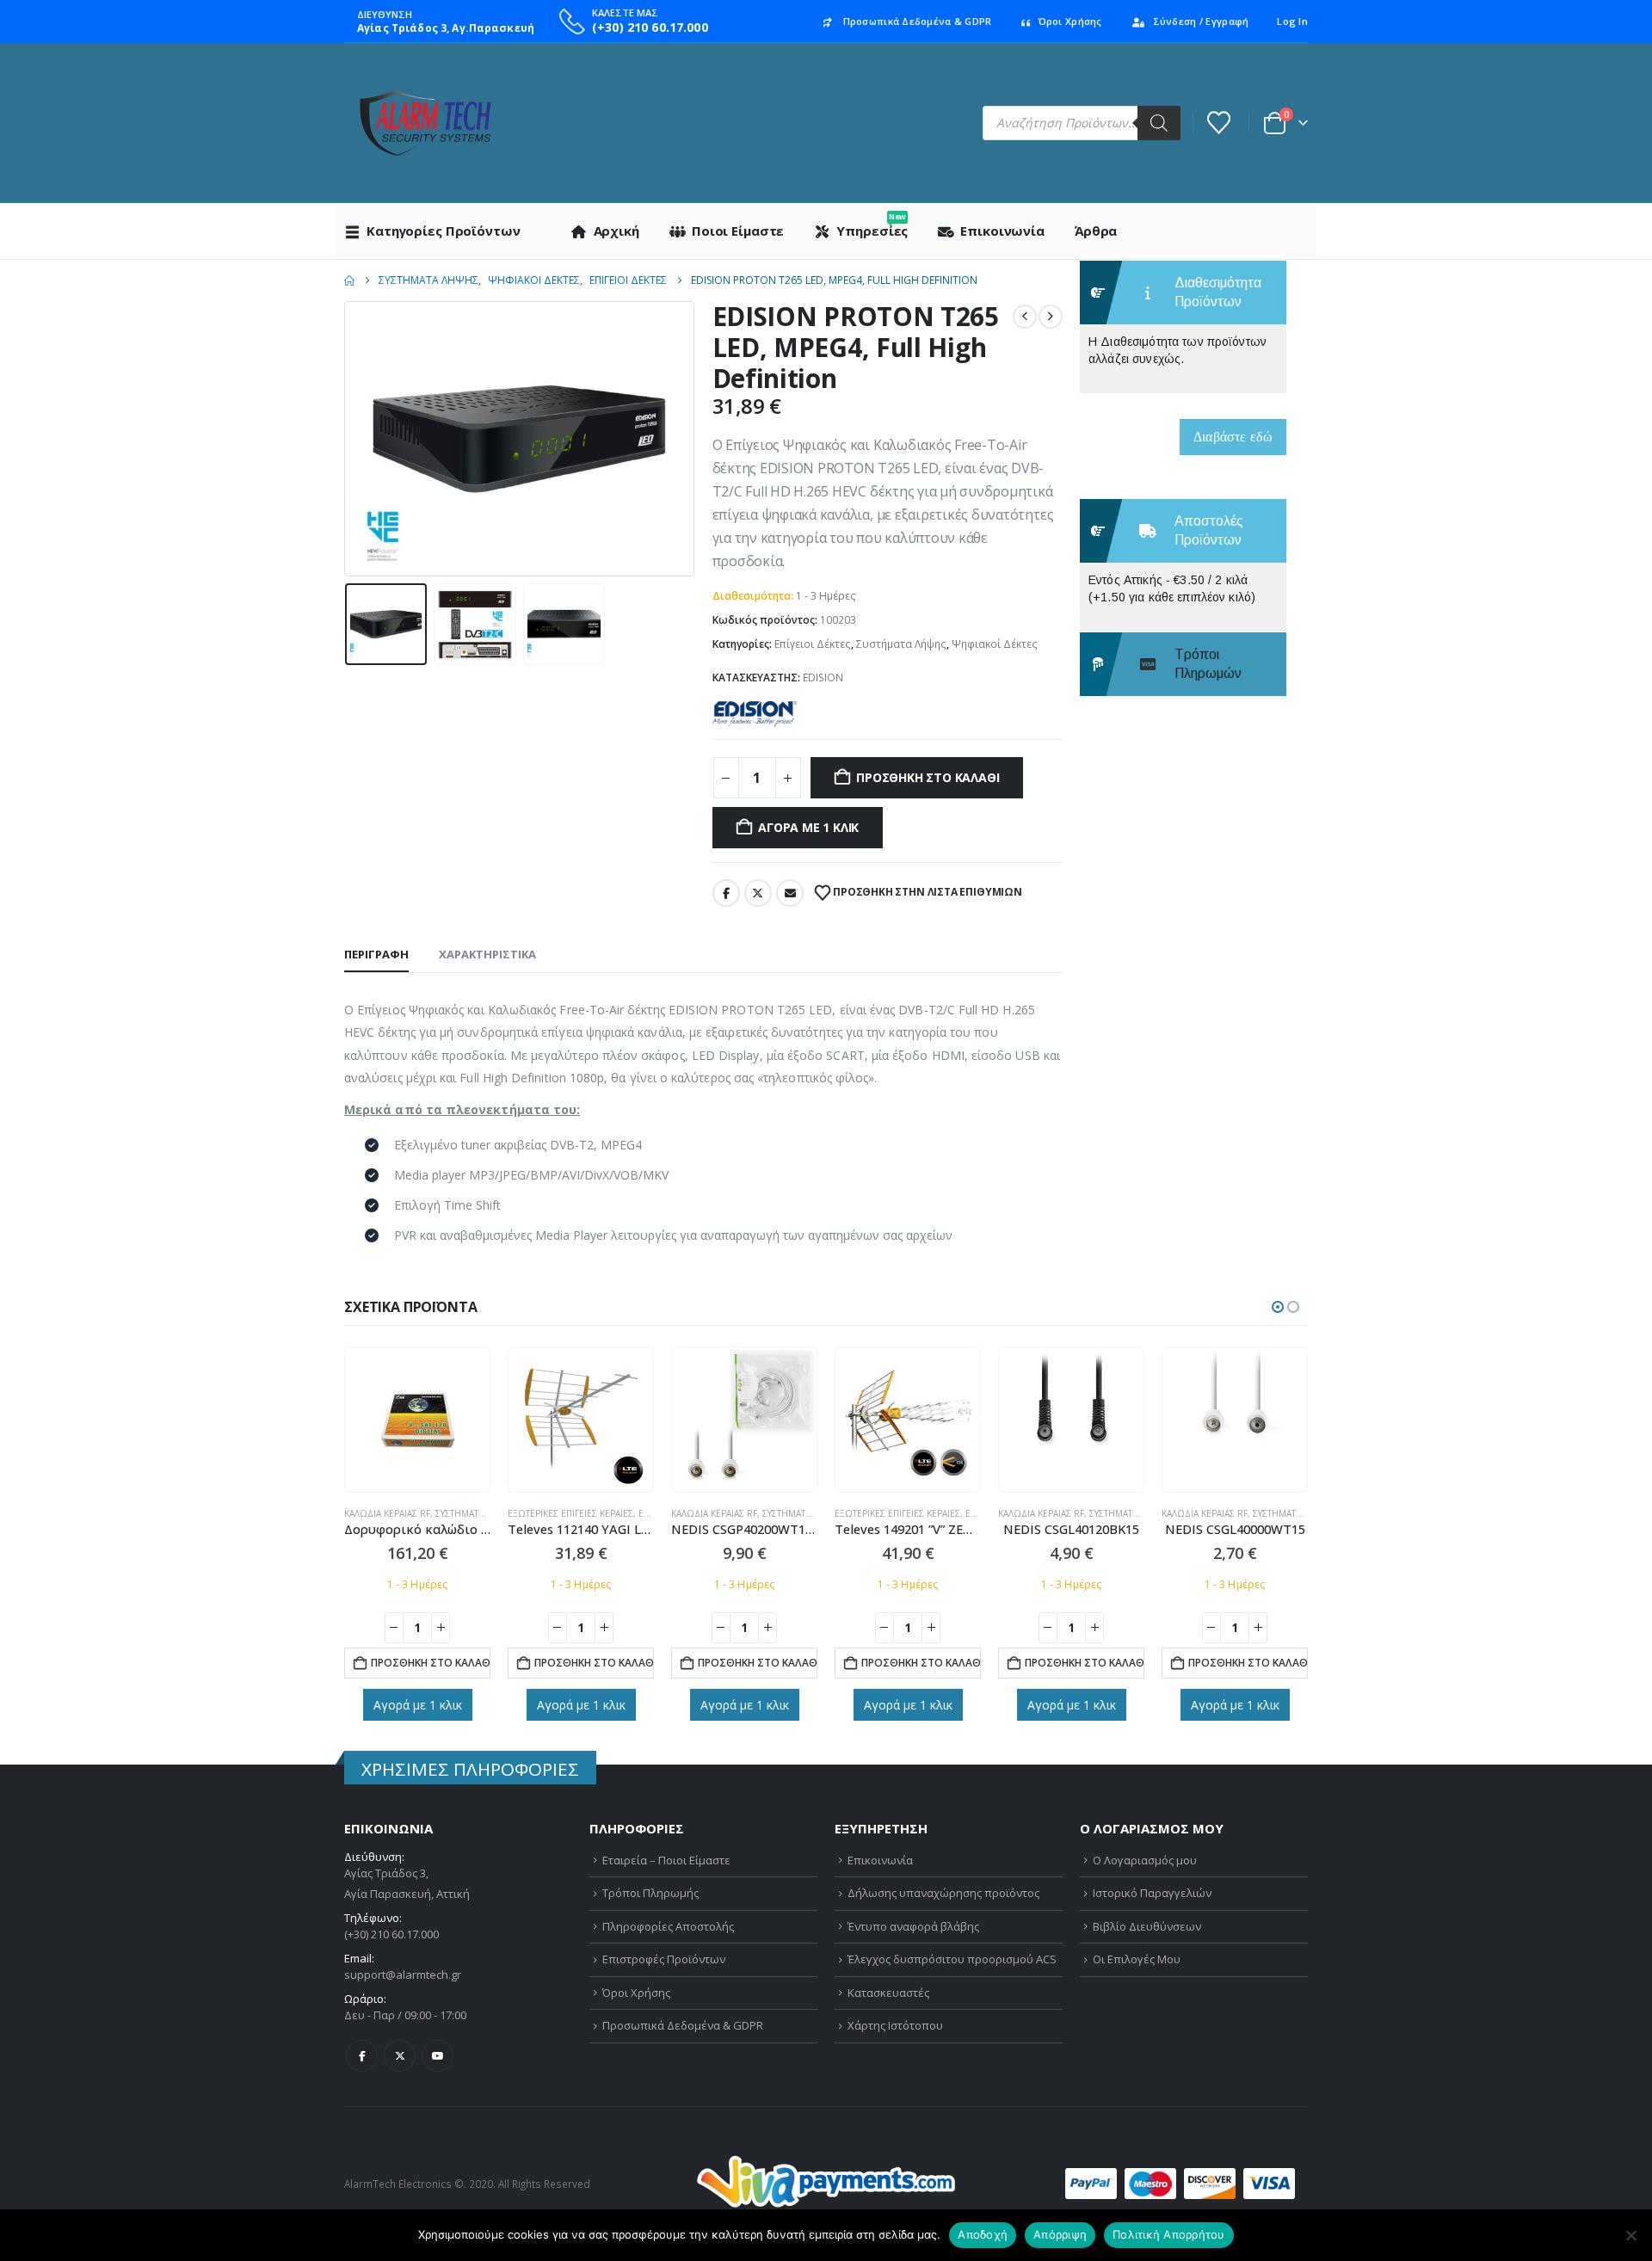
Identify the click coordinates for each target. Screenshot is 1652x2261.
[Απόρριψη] (1630, 2235)
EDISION (823, 678)
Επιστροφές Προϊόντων (664, 1959)
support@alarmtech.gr (403, 1975)
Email (790, 893)
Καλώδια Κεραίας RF (387, 1513)
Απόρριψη (1060, 2234)
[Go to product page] (418, 1420)
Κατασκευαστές (888, 1993)
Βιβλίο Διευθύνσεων (1147, 1926)
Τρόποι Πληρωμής (650, 1893)
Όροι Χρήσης (1070, 21)
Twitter (758, 893)
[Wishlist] (1219, 123)
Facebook (726, 893)
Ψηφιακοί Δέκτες (995, 644)
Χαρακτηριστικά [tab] (487, 954)
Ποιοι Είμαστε (738, 231)
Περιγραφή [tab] (376, 954)
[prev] (1025, 317)
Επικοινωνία (1002, 231)
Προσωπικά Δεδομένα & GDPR (918, 21)
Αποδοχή (983, 2234)
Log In (1292, 21)
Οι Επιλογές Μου (1137, 1959)
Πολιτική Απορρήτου (1169, 2234)
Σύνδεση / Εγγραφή (1201, 21)
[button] (348, 439)
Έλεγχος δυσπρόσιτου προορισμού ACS (952, 1959)
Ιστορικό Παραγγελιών (1152, 1893)
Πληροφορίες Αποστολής (668, 1926)
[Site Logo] (425, 123)
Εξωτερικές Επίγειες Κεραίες (570, 1513)
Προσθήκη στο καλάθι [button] (431, 1663)
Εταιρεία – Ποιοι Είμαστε (666, 1860)
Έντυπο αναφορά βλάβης (913, 1926)
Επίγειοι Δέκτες (813, 644)
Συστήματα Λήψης (901, 644)
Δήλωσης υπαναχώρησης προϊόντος (943, 1893)
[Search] (1159, 123)
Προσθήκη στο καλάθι (928, 777)
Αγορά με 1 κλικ (808, 827)
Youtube (438, 2056)
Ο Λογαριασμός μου (1145, 1860)
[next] (1051, 317)
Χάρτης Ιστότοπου (895, 2025)
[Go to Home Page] (349, 280)
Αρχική (616, 231)
